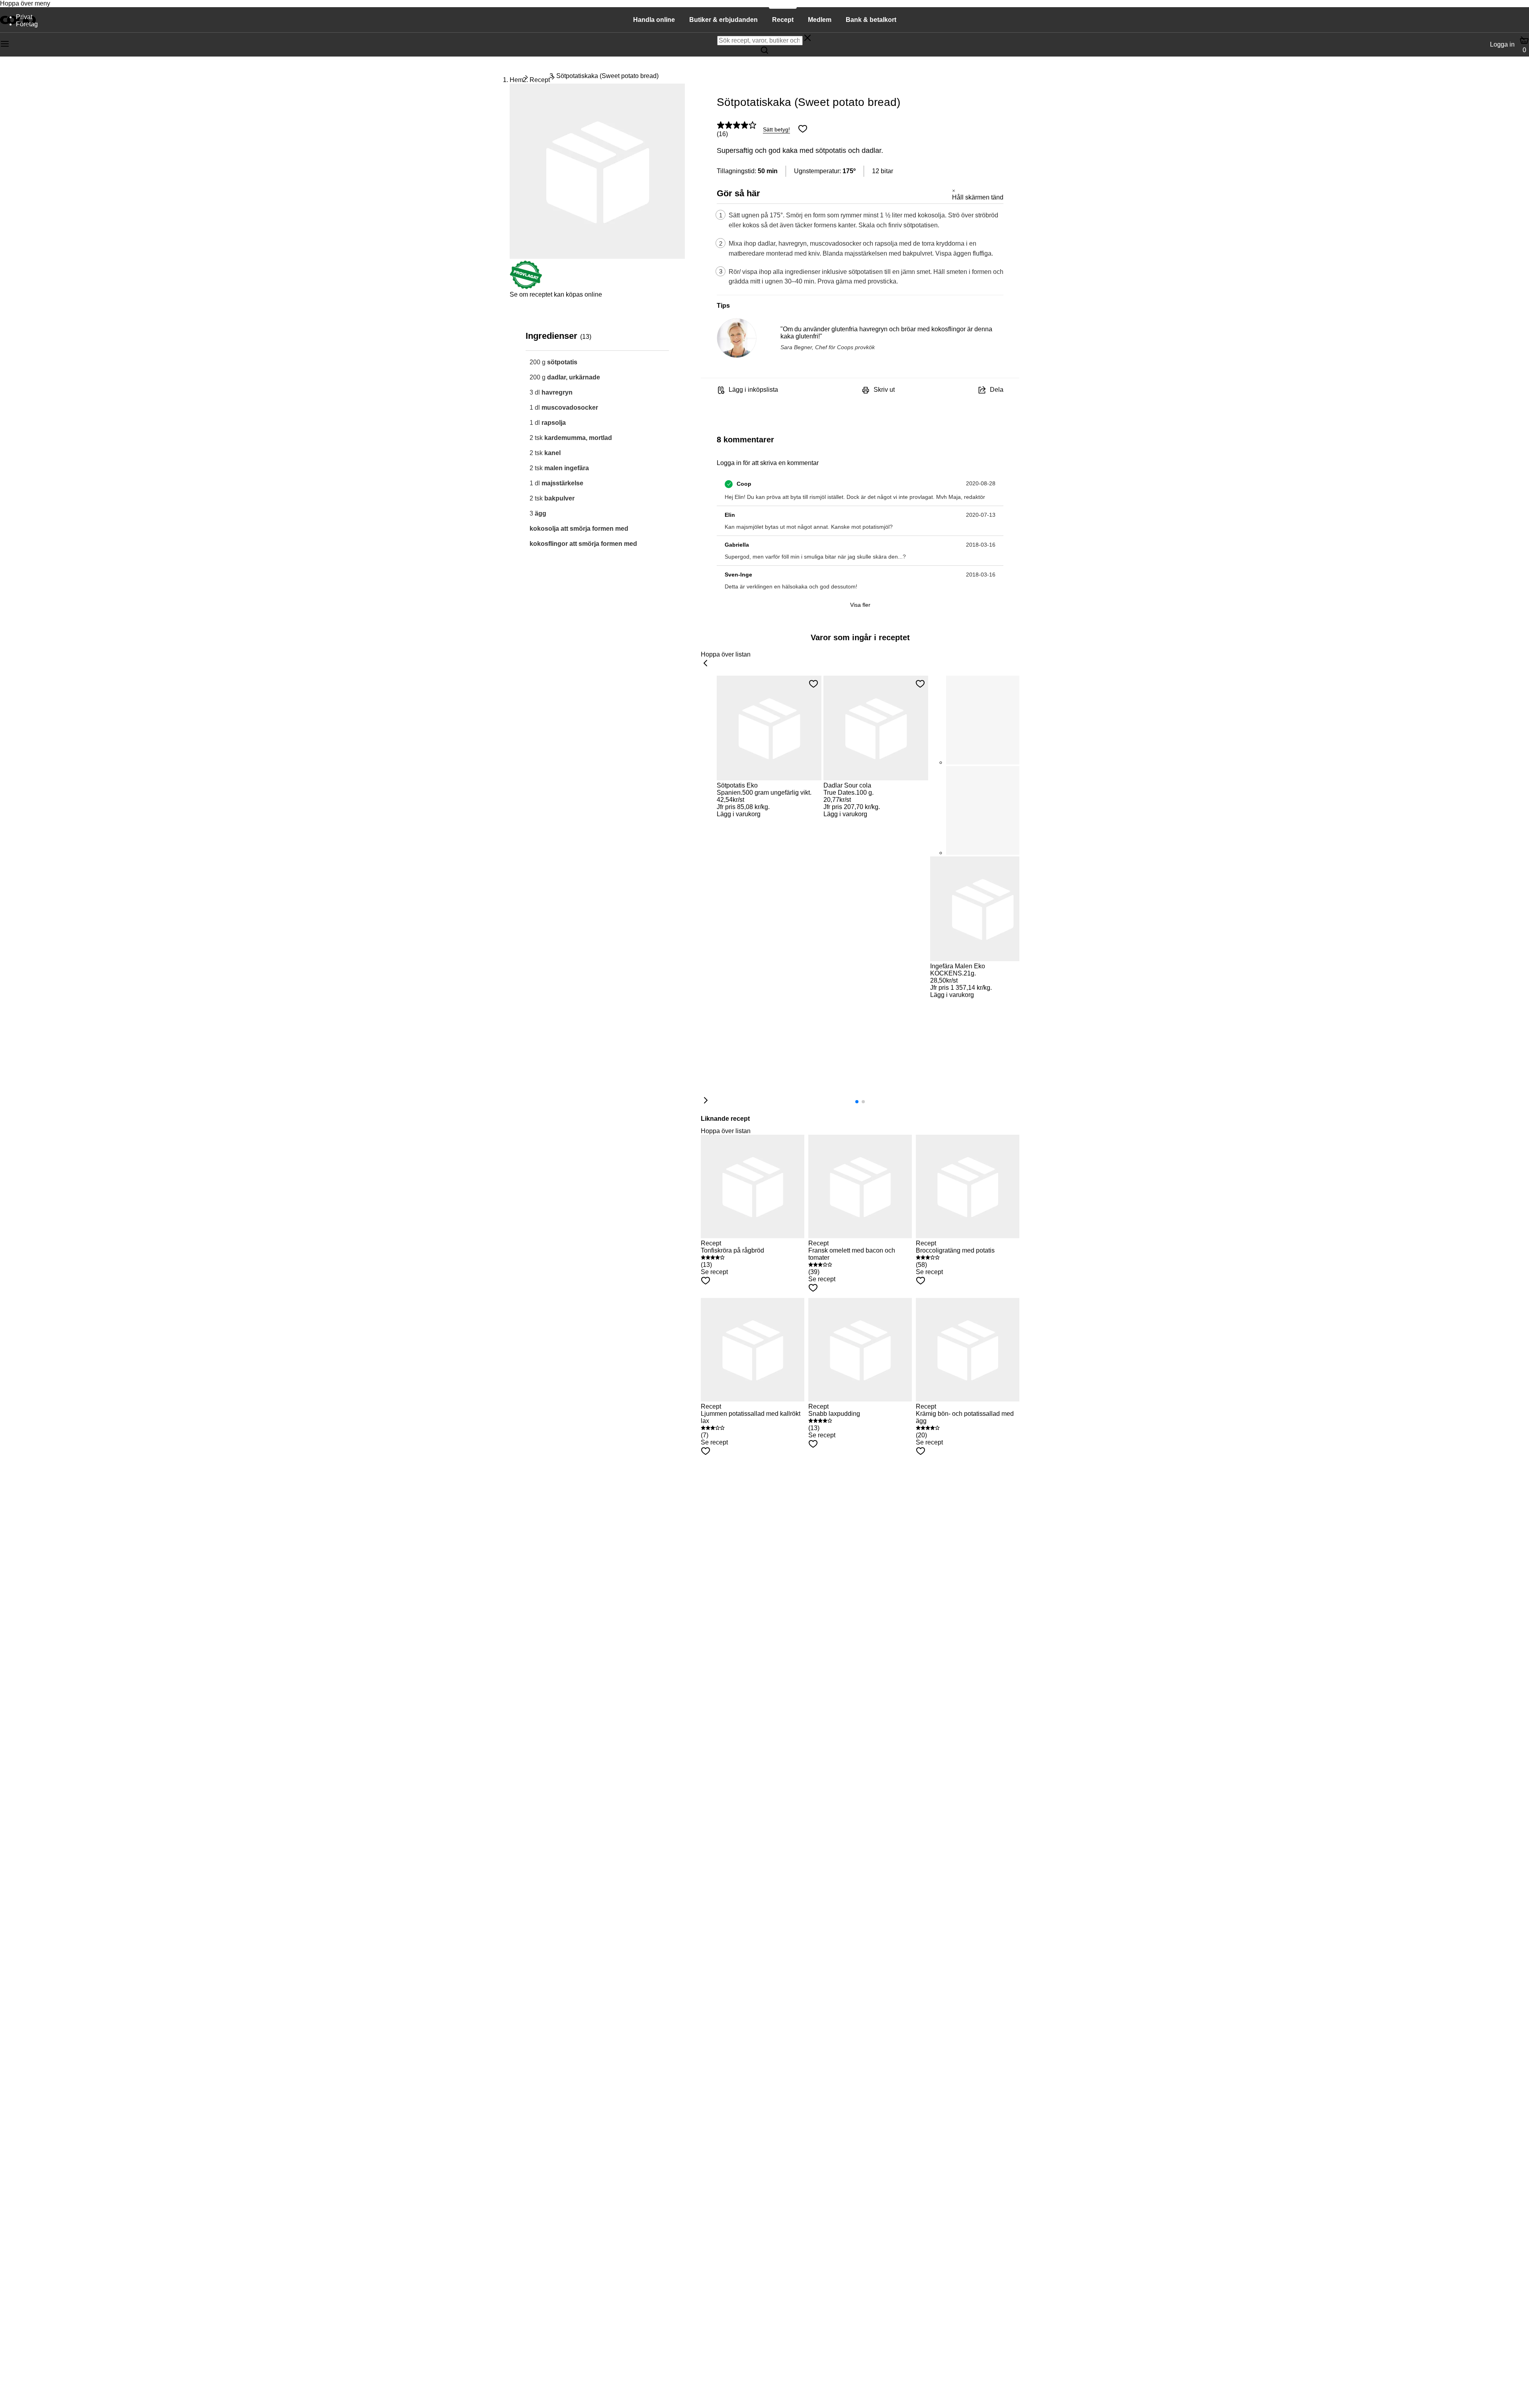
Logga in (1502, 44)
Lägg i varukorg (739, 814)
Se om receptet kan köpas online (556, 294)
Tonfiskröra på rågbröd (732, 1250)
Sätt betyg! (776, 129)
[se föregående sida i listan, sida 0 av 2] (706, 664)
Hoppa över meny (25, 3)
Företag (27, 24)
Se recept (714, 1272)
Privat (24, 17)
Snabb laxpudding (834, 1414)
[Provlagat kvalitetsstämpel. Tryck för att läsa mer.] (526, 287)
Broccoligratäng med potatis (955, 1250)
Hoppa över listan (726, 654)
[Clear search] (808, 39)
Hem (516, 80)
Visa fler (860, 605)
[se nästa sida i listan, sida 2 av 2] (706, 1101)
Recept (540, 80)
